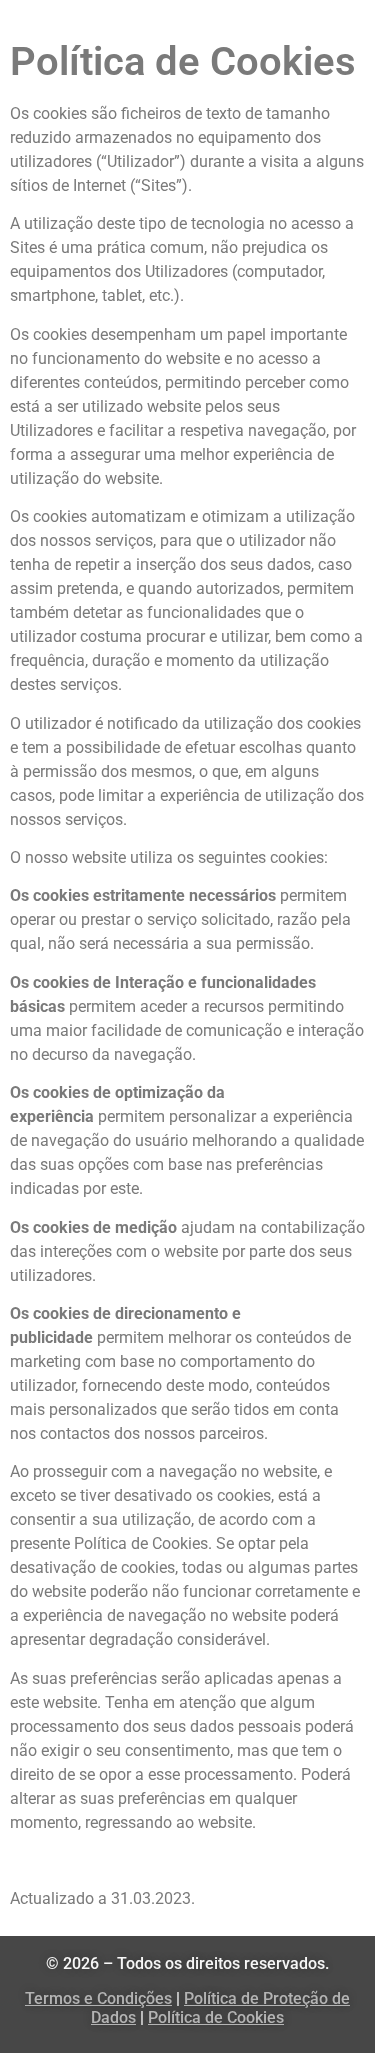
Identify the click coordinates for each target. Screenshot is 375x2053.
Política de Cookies (216, 2017)
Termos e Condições (98, 1998)
